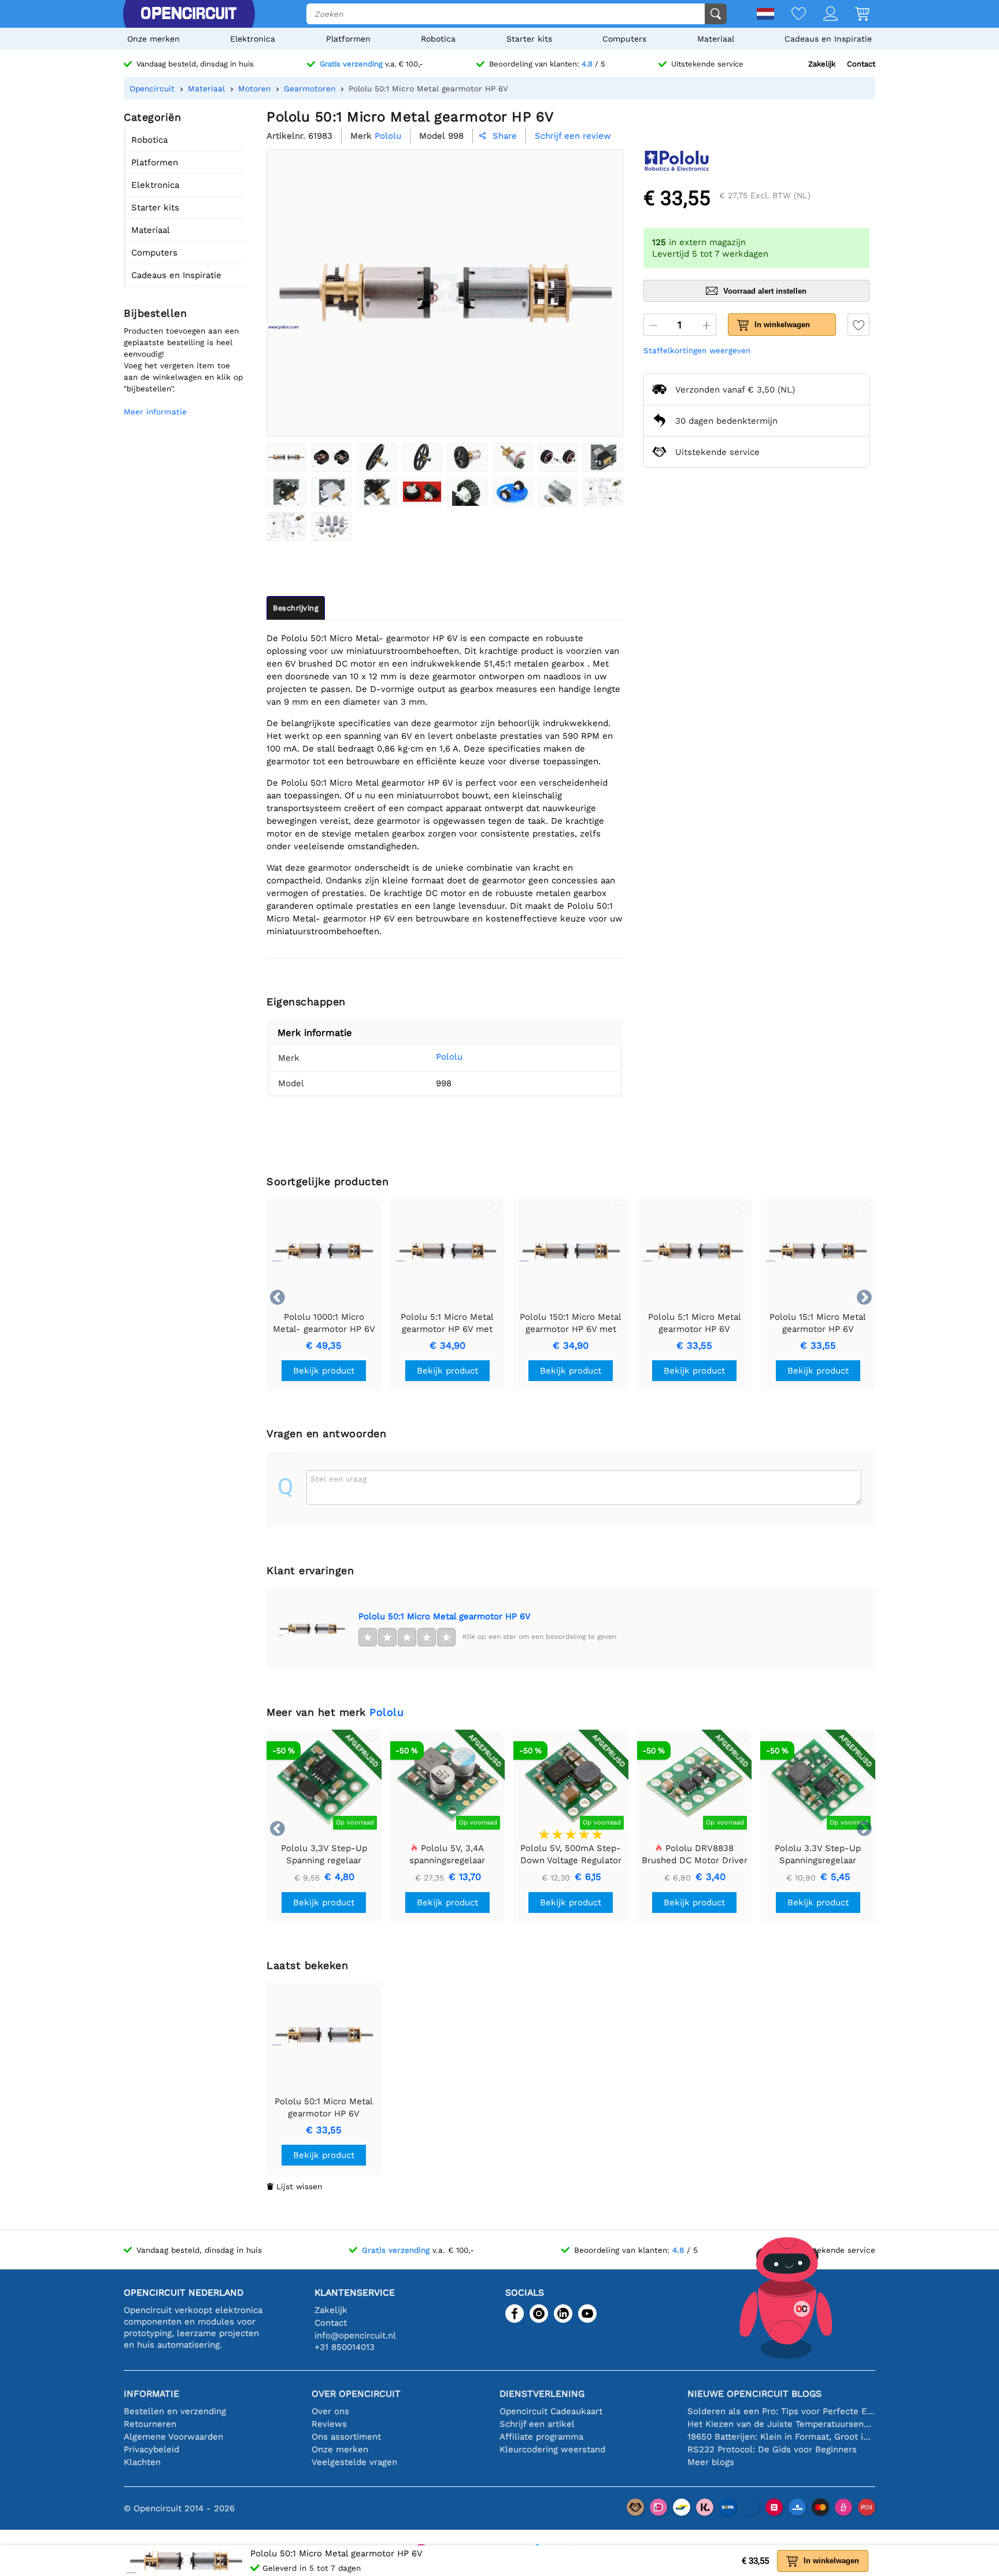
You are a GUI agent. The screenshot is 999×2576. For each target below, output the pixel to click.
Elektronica (253, 39)
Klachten (142, 2462)
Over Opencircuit (356, 2394)
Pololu (449, 1057)
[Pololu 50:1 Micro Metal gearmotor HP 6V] (286, 457)
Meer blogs (711, 2462)
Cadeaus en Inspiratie (828, 39)
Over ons (330, 2411)
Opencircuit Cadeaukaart (551, 2411)
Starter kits (529, 39)
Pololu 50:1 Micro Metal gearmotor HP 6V (445, 1616)
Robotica (438, 39)
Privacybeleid (151, 2449)
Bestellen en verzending (175, 2411)
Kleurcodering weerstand (552, 2449)
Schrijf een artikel (537, 2424)
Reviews (329, 2424)
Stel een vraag (338, 1479)
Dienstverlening (542, 2394)
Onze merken (153, 39)
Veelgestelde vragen (354, 2462)
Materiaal (716, 39)
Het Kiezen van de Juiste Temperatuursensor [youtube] (781, 2424)
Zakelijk (822, 64)
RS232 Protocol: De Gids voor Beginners (772, 2449)
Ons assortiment (346, 2437)
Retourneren (150, 2424)
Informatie (151, 2394)
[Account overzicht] (822, 15)
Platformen (348, 39)
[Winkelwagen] (854, 15)
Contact (861, 64)
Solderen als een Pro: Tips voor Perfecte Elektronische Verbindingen (781, 2411)
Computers (624, 39)
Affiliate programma (541, 2437)
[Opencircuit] (188, 14)
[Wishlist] (790, 15)
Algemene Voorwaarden (173, 2437)
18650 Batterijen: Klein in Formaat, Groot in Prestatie (781, 2437)
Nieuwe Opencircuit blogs (754, 2394)
